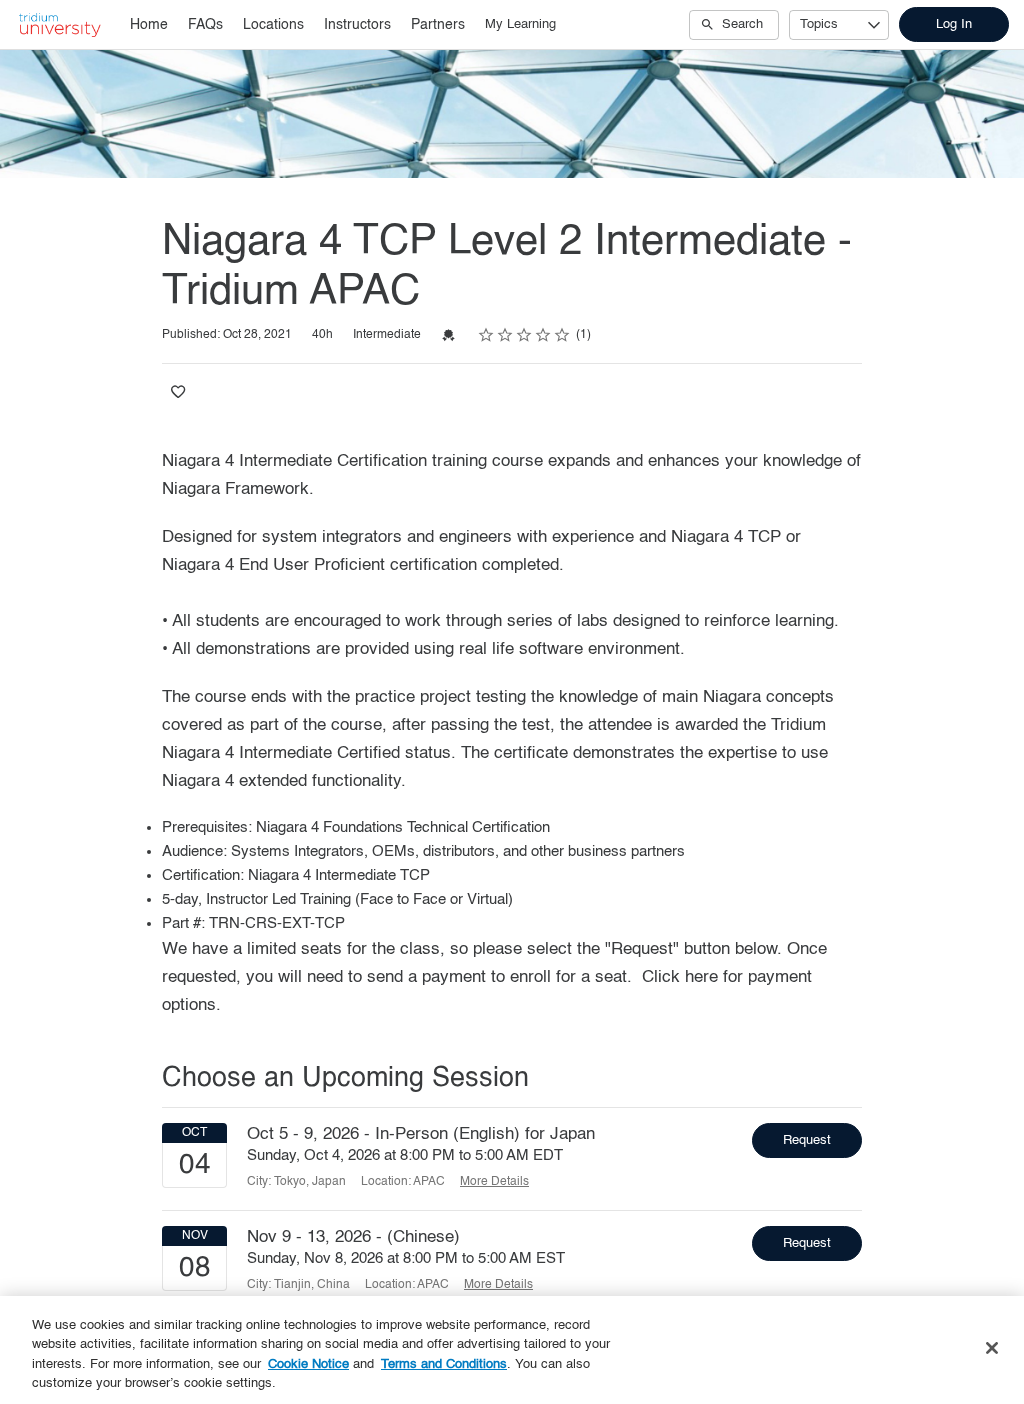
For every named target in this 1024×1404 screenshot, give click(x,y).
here (701, 977)
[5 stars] (562, 335)
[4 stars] (543, 335)
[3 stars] (524, 335)
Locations (273, 25)
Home (149, 25)
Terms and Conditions (444, 1364)
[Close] (992, 1348)
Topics (819, 24)
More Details (494, 1182)
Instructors (357, 25)
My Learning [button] (520, 24)
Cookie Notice (308, 1364)
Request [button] (807, 1140)
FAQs (205, 25)
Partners (438, 25)
